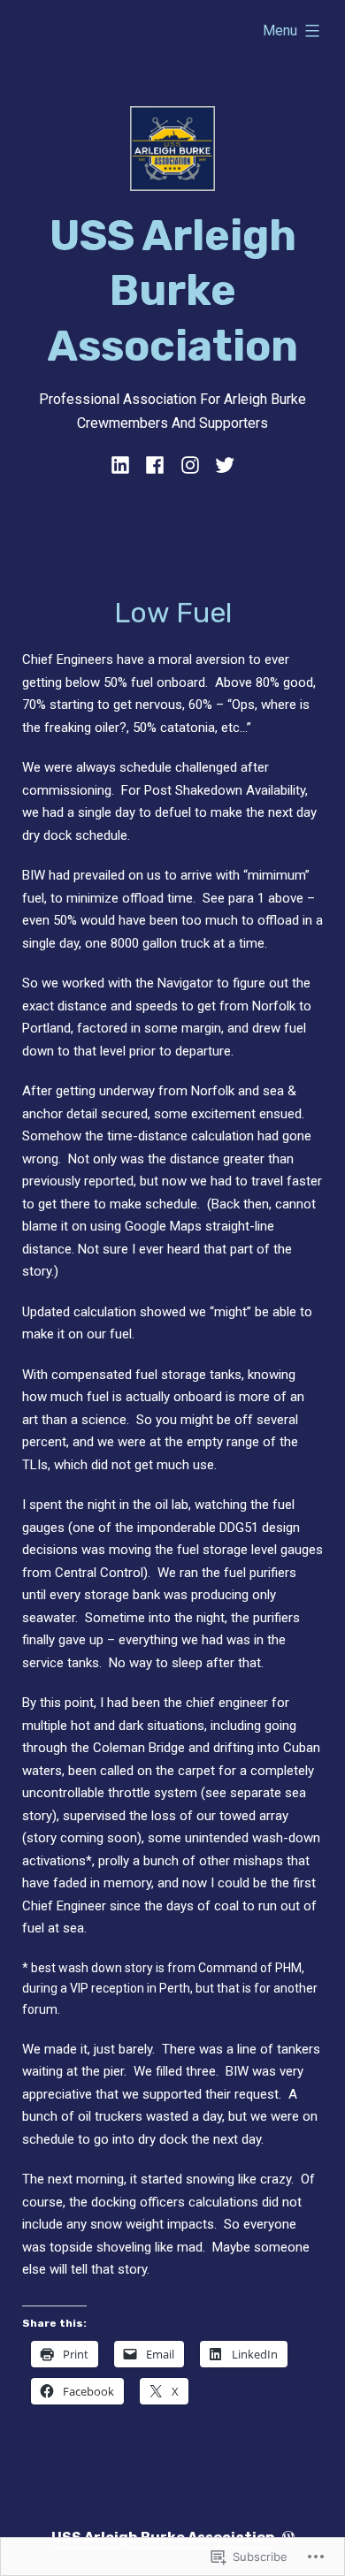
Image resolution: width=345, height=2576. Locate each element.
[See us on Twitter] (222, 465)
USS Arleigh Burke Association (173, 291)
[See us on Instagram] (190, 465)
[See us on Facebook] (155, 465)
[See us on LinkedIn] (123, 465)
